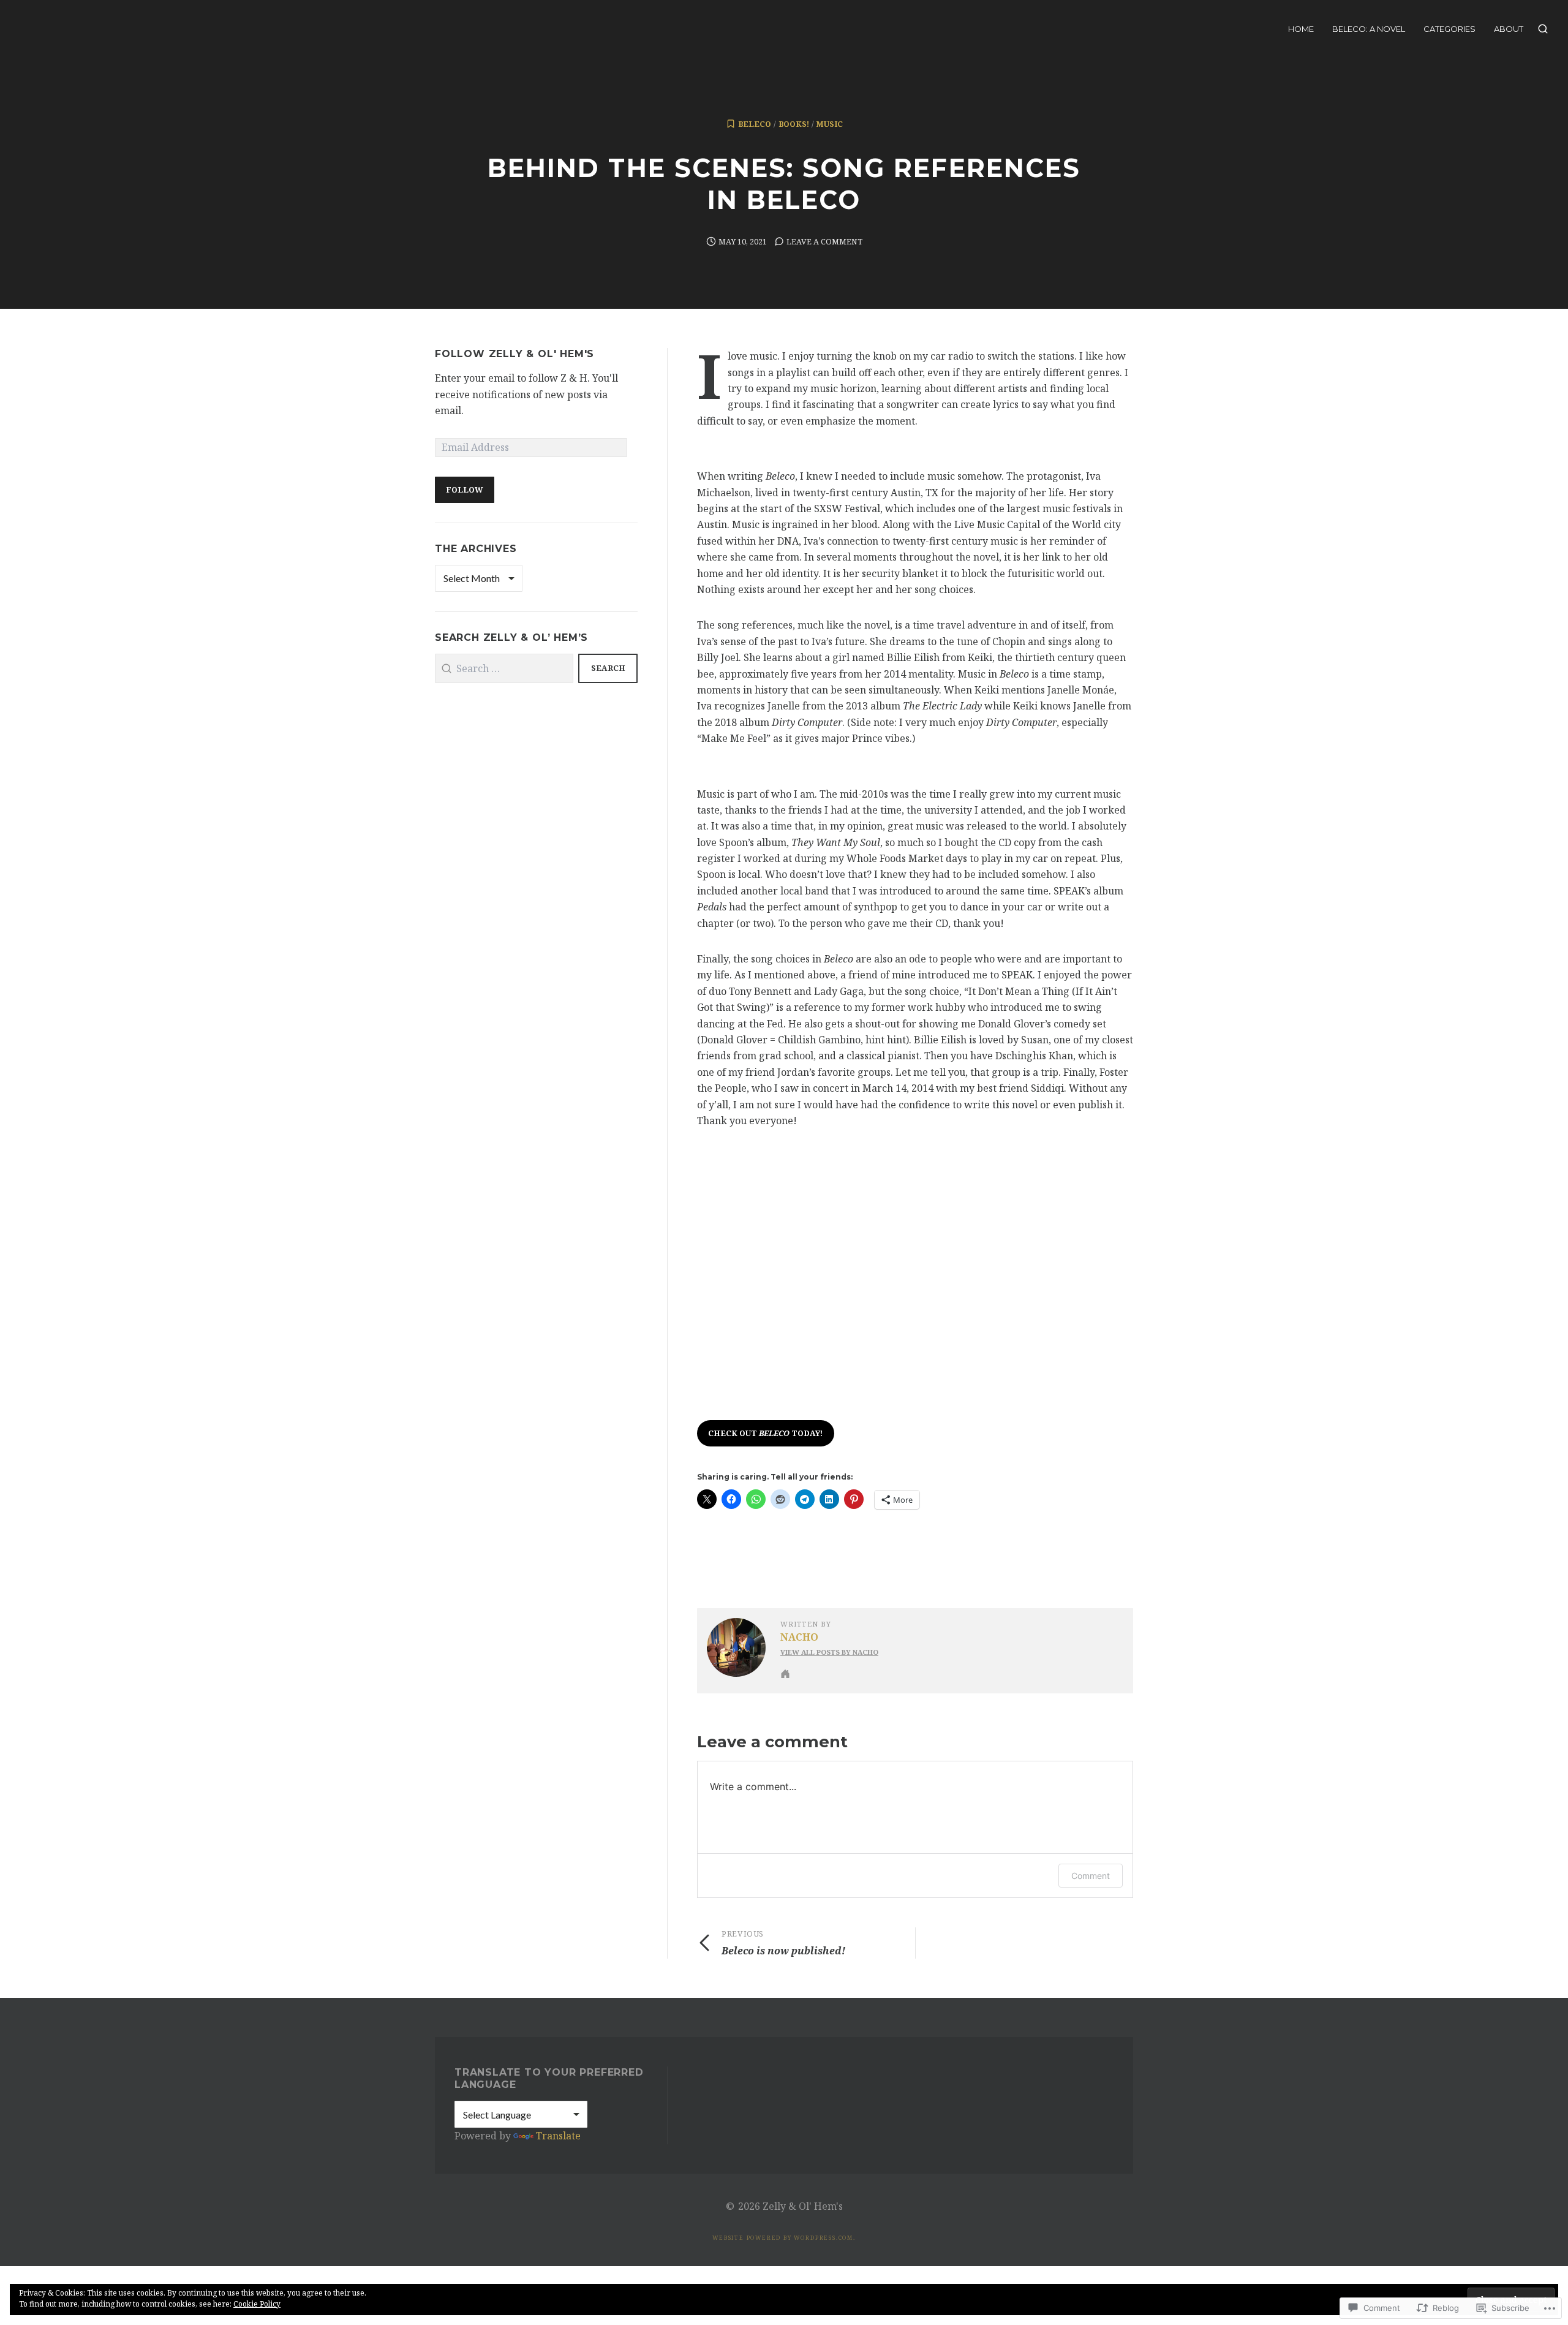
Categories (1449, 29)
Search (608, 668)
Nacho (799, 1637)
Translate (558, 2136)
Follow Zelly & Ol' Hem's (514, 354)
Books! (794, 124)
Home (1301, 29)
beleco (755, 124)
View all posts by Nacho (829, 1652)
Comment (1091, 1876)
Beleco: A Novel (1369, 29)
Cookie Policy (257, 2304)
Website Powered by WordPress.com (783, 2238)
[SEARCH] (1543, 29)
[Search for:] (504, 668)
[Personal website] (785, 1674)
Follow (464, 490)
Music (830, 124)
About (1509, 29)
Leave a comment (824, 241)
